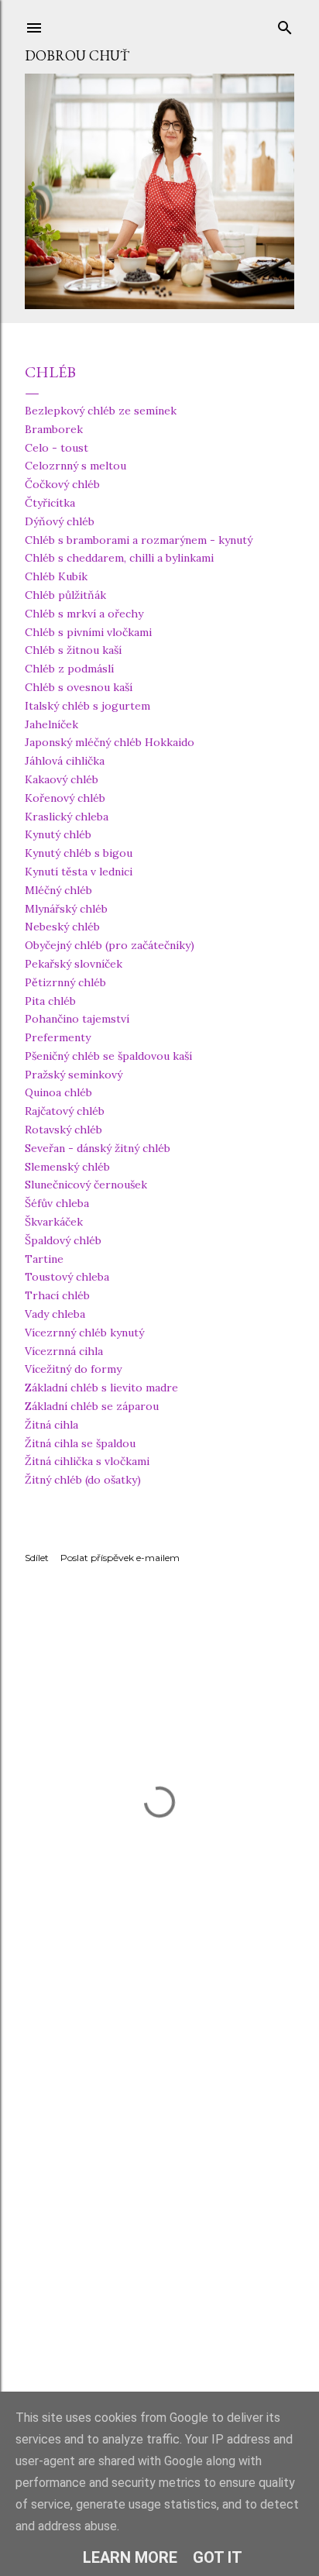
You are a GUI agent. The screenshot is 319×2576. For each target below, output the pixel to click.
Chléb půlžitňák (65, 595)
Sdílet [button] (37, 1558)
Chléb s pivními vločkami (88, 632)
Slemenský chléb (67, 1167)
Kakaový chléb (62, 779)
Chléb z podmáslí (69, 669)
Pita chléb (50, 1001)
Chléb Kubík (56, 576)
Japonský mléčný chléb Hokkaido (110, 742)
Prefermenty (58, 1037)
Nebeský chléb (62, 927)
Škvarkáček (54, 1222)
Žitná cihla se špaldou (80, 1443)
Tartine (44, 1259)
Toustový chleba (67, 1277)
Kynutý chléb (58, 834)
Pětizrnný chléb (65, 982)
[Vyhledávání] (285, 24)
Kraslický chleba (67, 817)
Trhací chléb (57, 1295)
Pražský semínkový (74, 1075)
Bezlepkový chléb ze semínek (101, 411)
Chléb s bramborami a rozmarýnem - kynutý (139, 540)
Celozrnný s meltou (75, 466)
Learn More (130, 2557)
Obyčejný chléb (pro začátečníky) (110, 945)
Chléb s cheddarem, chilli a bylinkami (119, 558)
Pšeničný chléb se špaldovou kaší (108, 1056)
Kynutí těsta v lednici (79, 872)
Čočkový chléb (62, 484)
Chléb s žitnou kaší (73, 650)
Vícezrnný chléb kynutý (84, 1333)
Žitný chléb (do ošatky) (83, 1480)
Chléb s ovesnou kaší (79, 687)
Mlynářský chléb (66, 909)
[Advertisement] (159, 2216)
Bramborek (54, 429)
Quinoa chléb (58, 1092)
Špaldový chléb (63, 1240)
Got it (218, 2557)
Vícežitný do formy (73, 1369)
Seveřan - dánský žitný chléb (98, 1148)
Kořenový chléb (65, 798)
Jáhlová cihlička (65, 761)
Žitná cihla (51, 1425)
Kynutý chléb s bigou (79, 853)
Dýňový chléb (60, 521)
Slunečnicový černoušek (86, 1185)
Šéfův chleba (57, 1203)
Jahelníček (51, 724)
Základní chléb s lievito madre (101, 1388)
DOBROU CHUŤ (77, 55)
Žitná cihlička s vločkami (87, 1461)
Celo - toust (57, 448)
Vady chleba (55, 1314)
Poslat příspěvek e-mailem (120, 1558)
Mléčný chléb (58, 890)
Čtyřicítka (50, 503)
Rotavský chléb (63, 1130)
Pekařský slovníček (74, 964)
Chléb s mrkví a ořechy (84, 614)
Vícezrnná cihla (64, 1351)
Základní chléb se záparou (92, 1406)
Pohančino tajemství (77, 1019)
